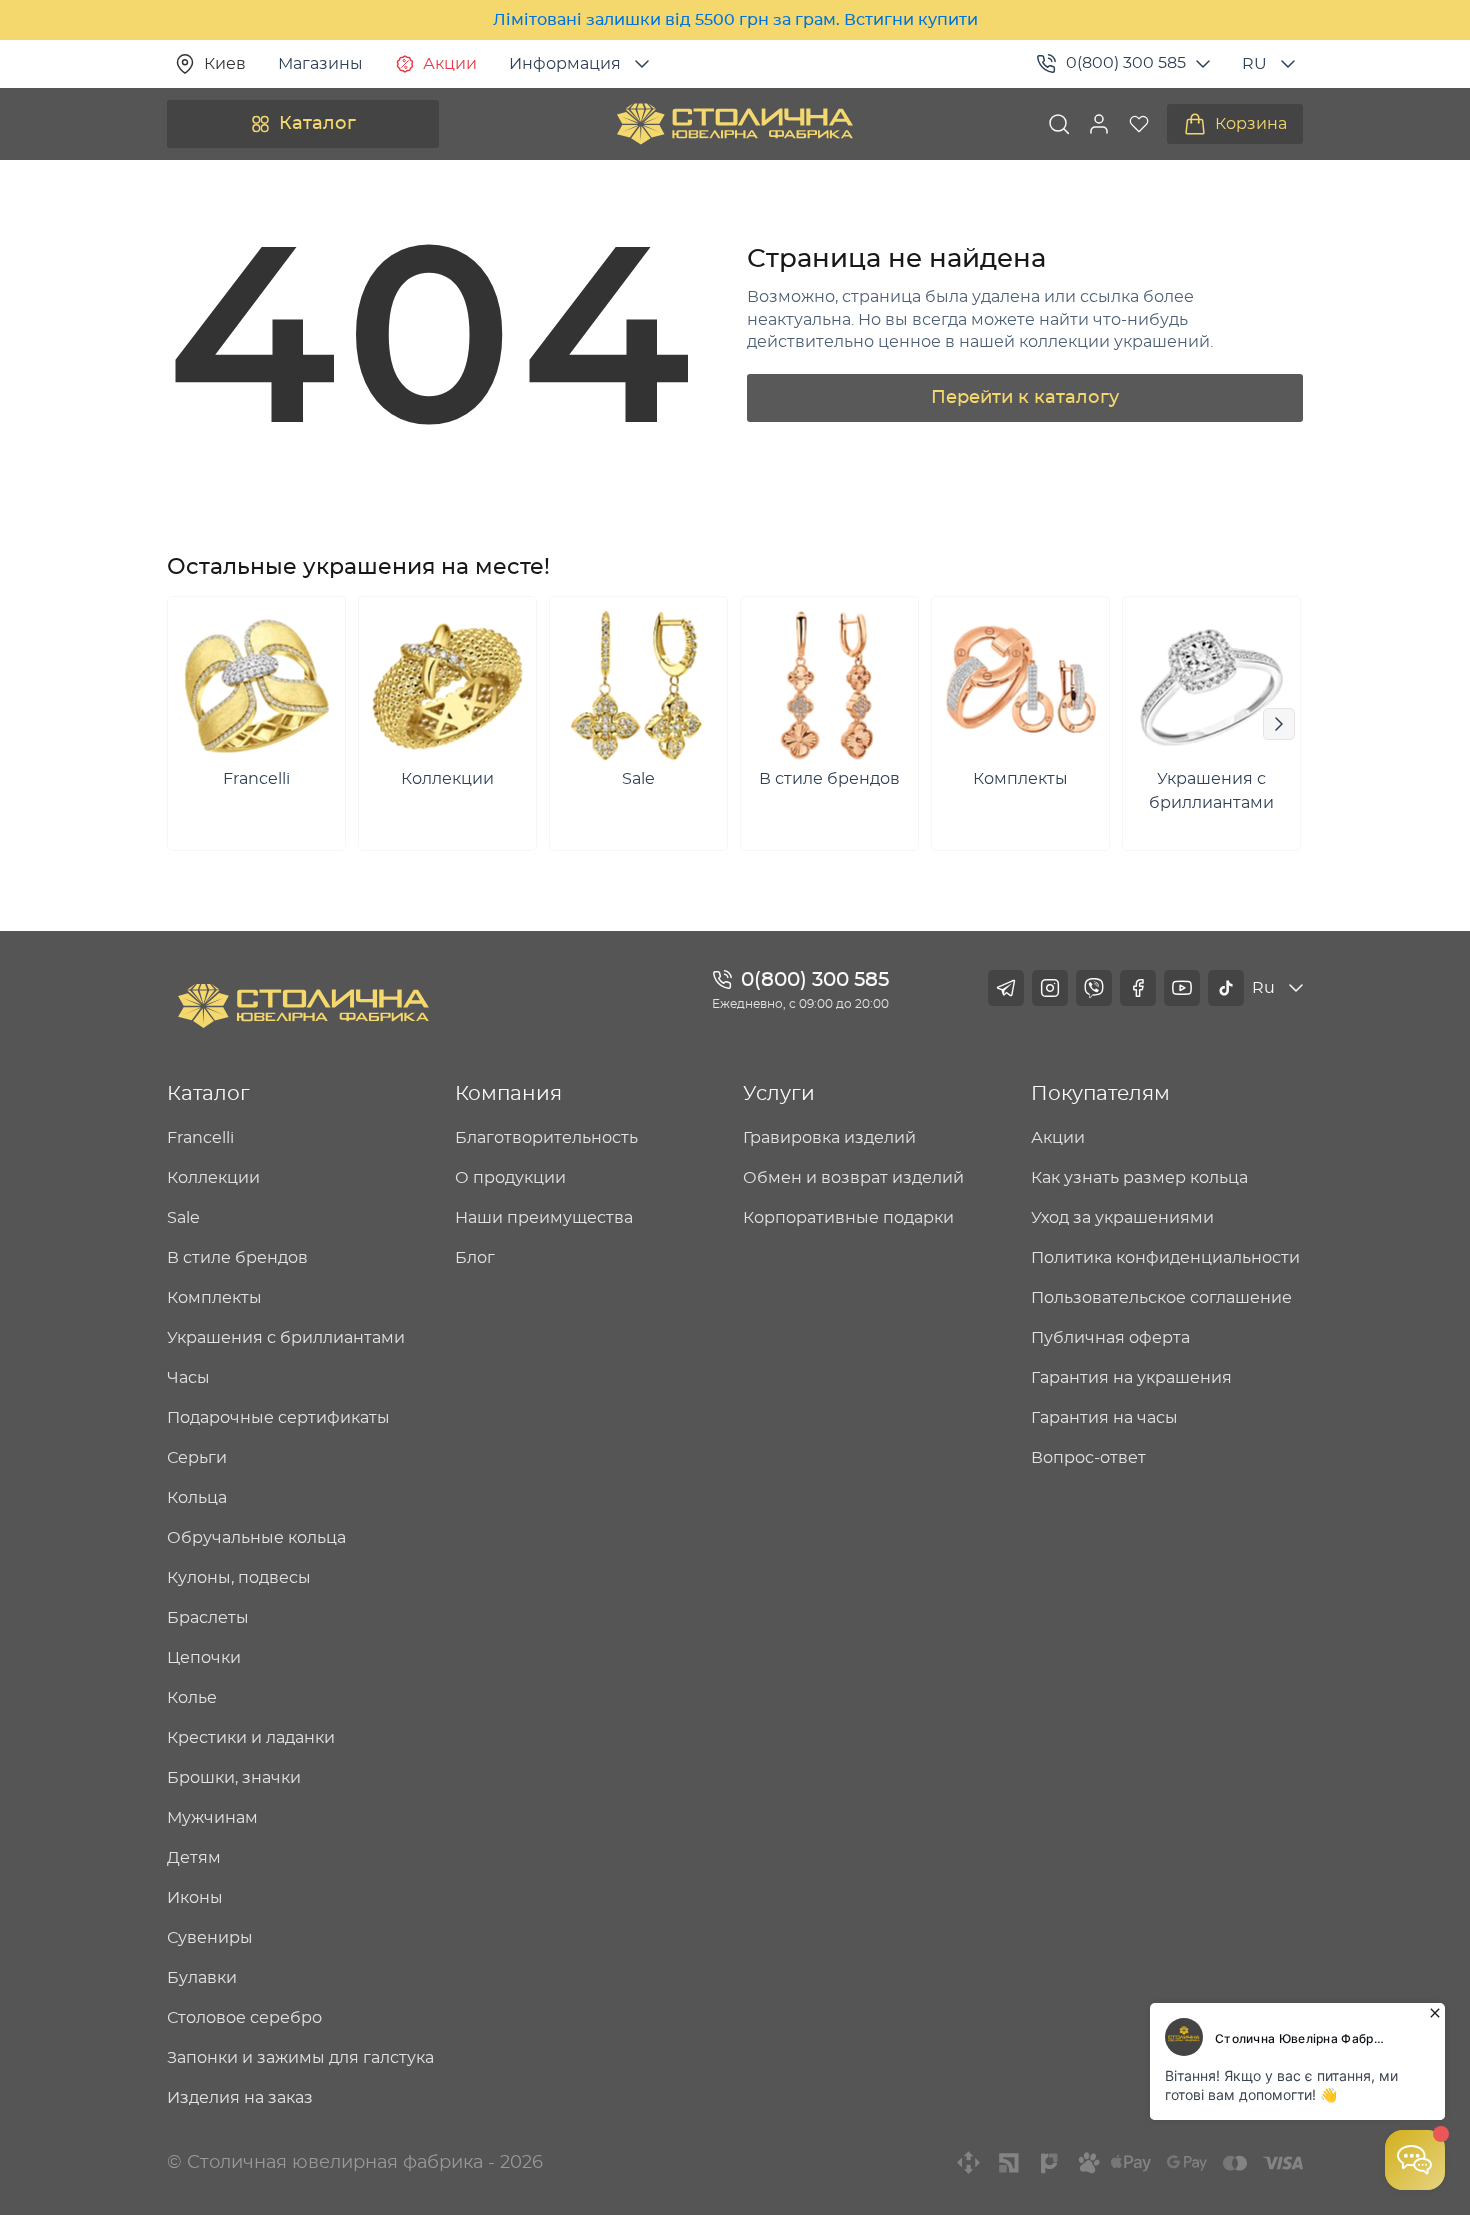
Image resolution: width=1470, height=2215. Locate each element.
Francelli (200, 1138)
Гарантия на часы (1104, 1418)
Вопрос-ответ (1088, 1458)
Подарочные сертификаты (278, 1418)
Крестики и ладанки (251, 1738)
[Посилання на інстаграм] (1050, 988)
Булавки (202, 1978)
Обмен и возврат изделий (853, 1178)
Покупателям (1100, 1094)
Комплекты (214, 1298)
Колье (192, 1698)
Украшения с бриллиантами (286, 1338)
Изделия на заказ (240, 2098)
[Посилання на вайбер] (1094, 988)
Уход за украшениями (1122, 1218)
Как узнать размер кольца (1139, 1178)
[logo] (735, 124)
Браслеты (208, 1618)
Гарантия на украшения (1131, 1378)
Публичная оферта (1110, 1338)
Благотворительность (546, 1138)
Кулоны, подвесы (239, 1578)
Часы (188, 1378)
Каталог (317, 124)
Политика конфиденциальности (1165, 1258)
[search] (1059, 124)
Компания (508, 1094)
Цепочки (204, 1658)
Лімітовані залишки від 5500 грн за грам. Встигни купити (735, 20)
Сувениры (210, 1938)
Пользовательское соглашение (1161, 1298)
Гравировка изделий (829, 1138)
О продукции (510, 1178)
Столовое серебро (244, 2018)
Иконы (195, 1898)
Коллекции (213, 1178)
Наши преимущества (544, 1218)
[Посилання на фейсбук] (1138, 988)
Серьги (197, 1458)
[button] (1099, 124)
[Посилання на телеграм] (1006, 988)
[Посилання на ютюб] (1182, 988)
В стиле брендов (237, 1258)
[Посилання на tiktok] (1226, 988)
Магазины (320, 64)
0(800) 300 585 (1126, 63)
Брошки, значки (234, 1778)
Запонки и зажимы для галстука (300, 2058)
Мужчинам (212, 1818)
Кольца (197, 1498)
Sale (183, 1218)
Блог (475, 1258)
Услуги (779, 1094)
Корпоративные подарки (848, 1218)
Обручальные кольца (256, 1538)
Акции (450, 64)
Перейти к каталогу (1025, 398)
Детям (194, 1858)
